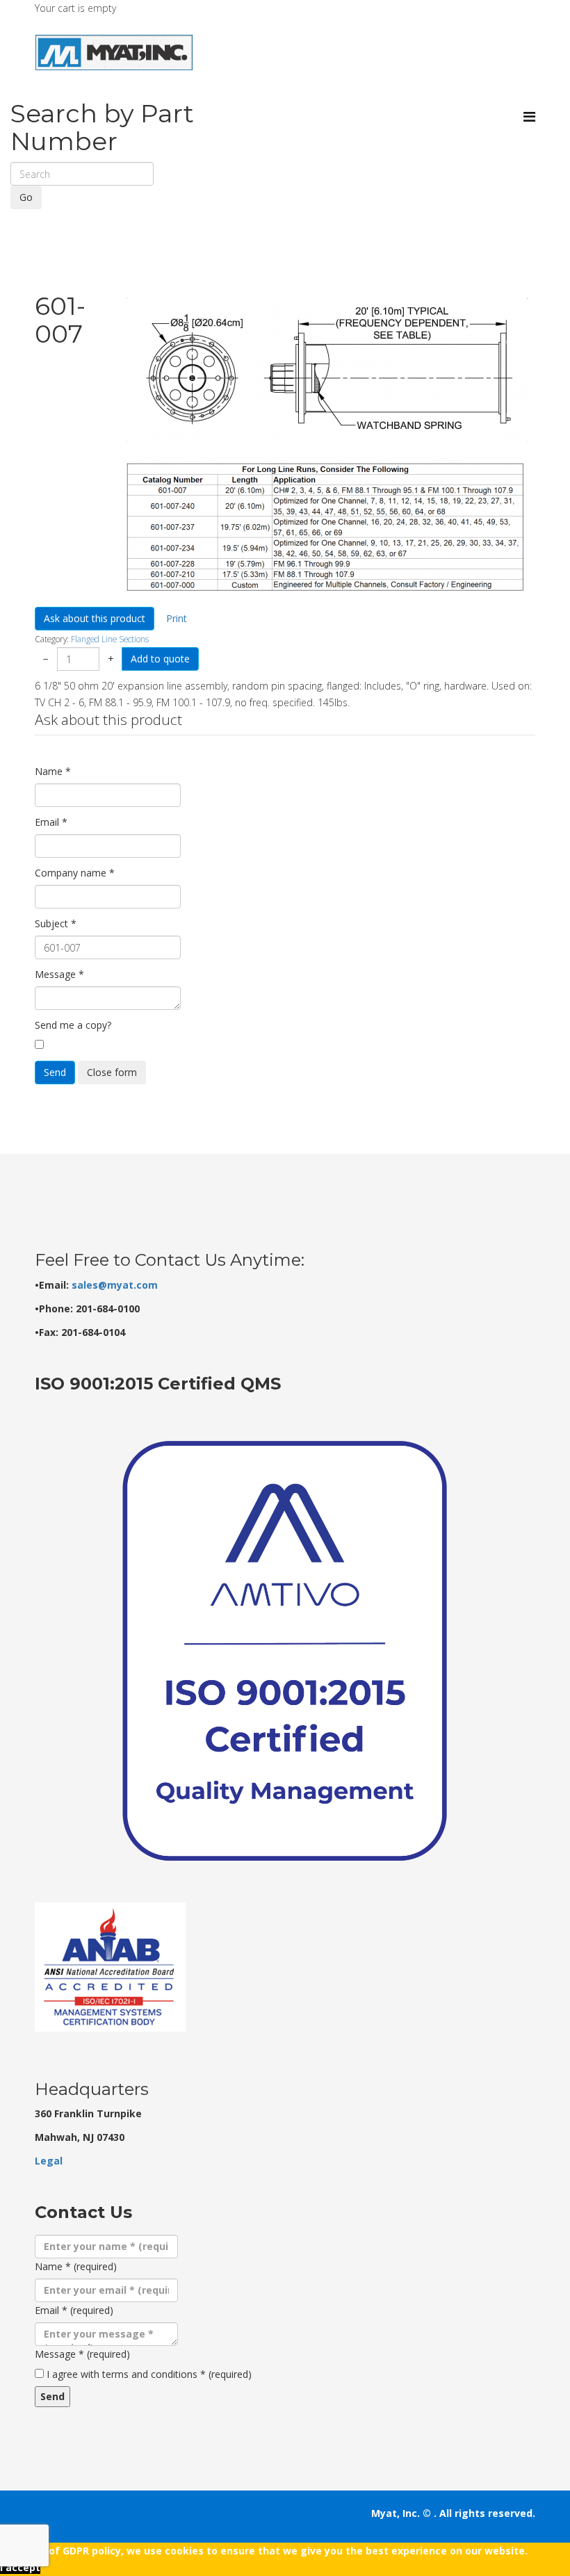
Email (51, 822)
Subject (56, 923)
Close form (112, 1072)
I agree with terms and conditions (149, 2374)
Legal (49, 2161)
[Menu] (529, 116)
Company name (75, 873)
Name (53, 771)
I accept (20, 2567)
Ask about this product (95, 618)
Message (59, 974)
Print (177, 618)
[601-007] (327, 370)
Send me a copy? (73, 1025)
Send (55, 1072)
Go (26, 197)
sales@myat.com (115, 1285)
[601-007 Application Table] (327, 527)
